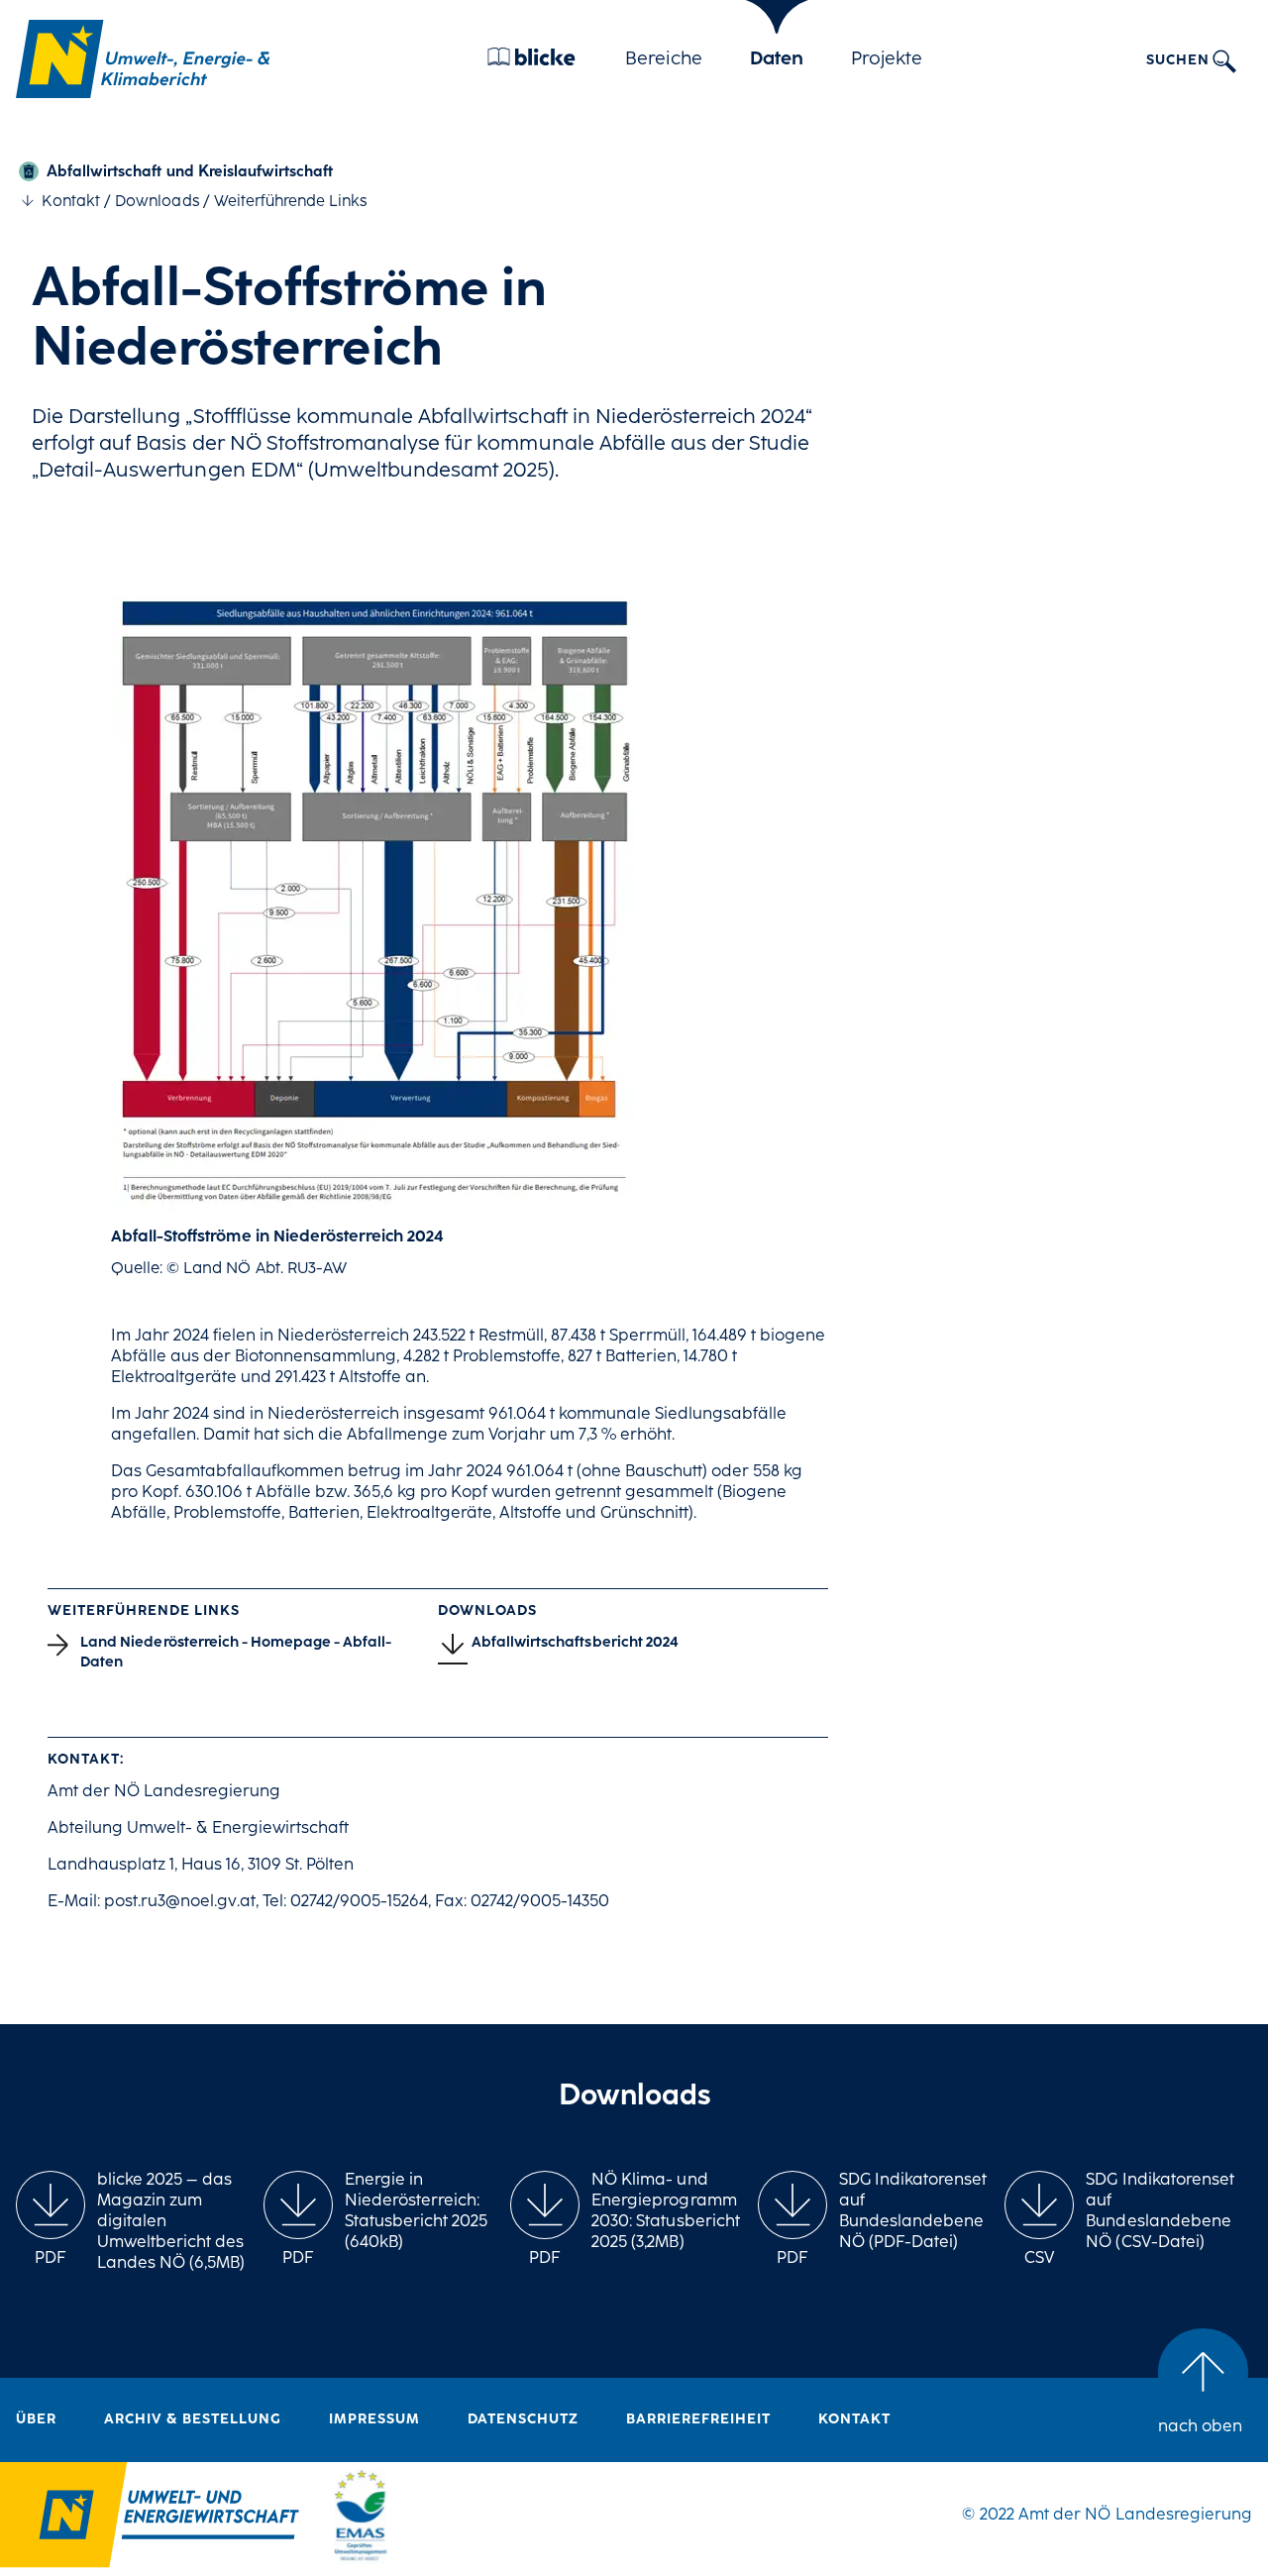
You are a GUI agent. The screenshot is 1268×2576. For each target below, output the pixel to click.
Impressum (374, 2420)
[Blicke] (531, 61)
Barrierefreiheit (698, 2420)
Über (36, 2420)
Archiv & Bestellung (193, 2420)
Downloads (157, 203)
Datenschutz (523, 2420)
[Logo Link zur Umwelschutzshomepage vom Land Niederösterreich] (150, 2519)
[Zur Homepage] (143, 59)
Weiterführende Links (291, 203)
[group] (51, 2220)
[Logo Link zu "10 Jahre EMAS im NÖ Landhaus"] (361, 2519)
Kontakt (71, 203)
